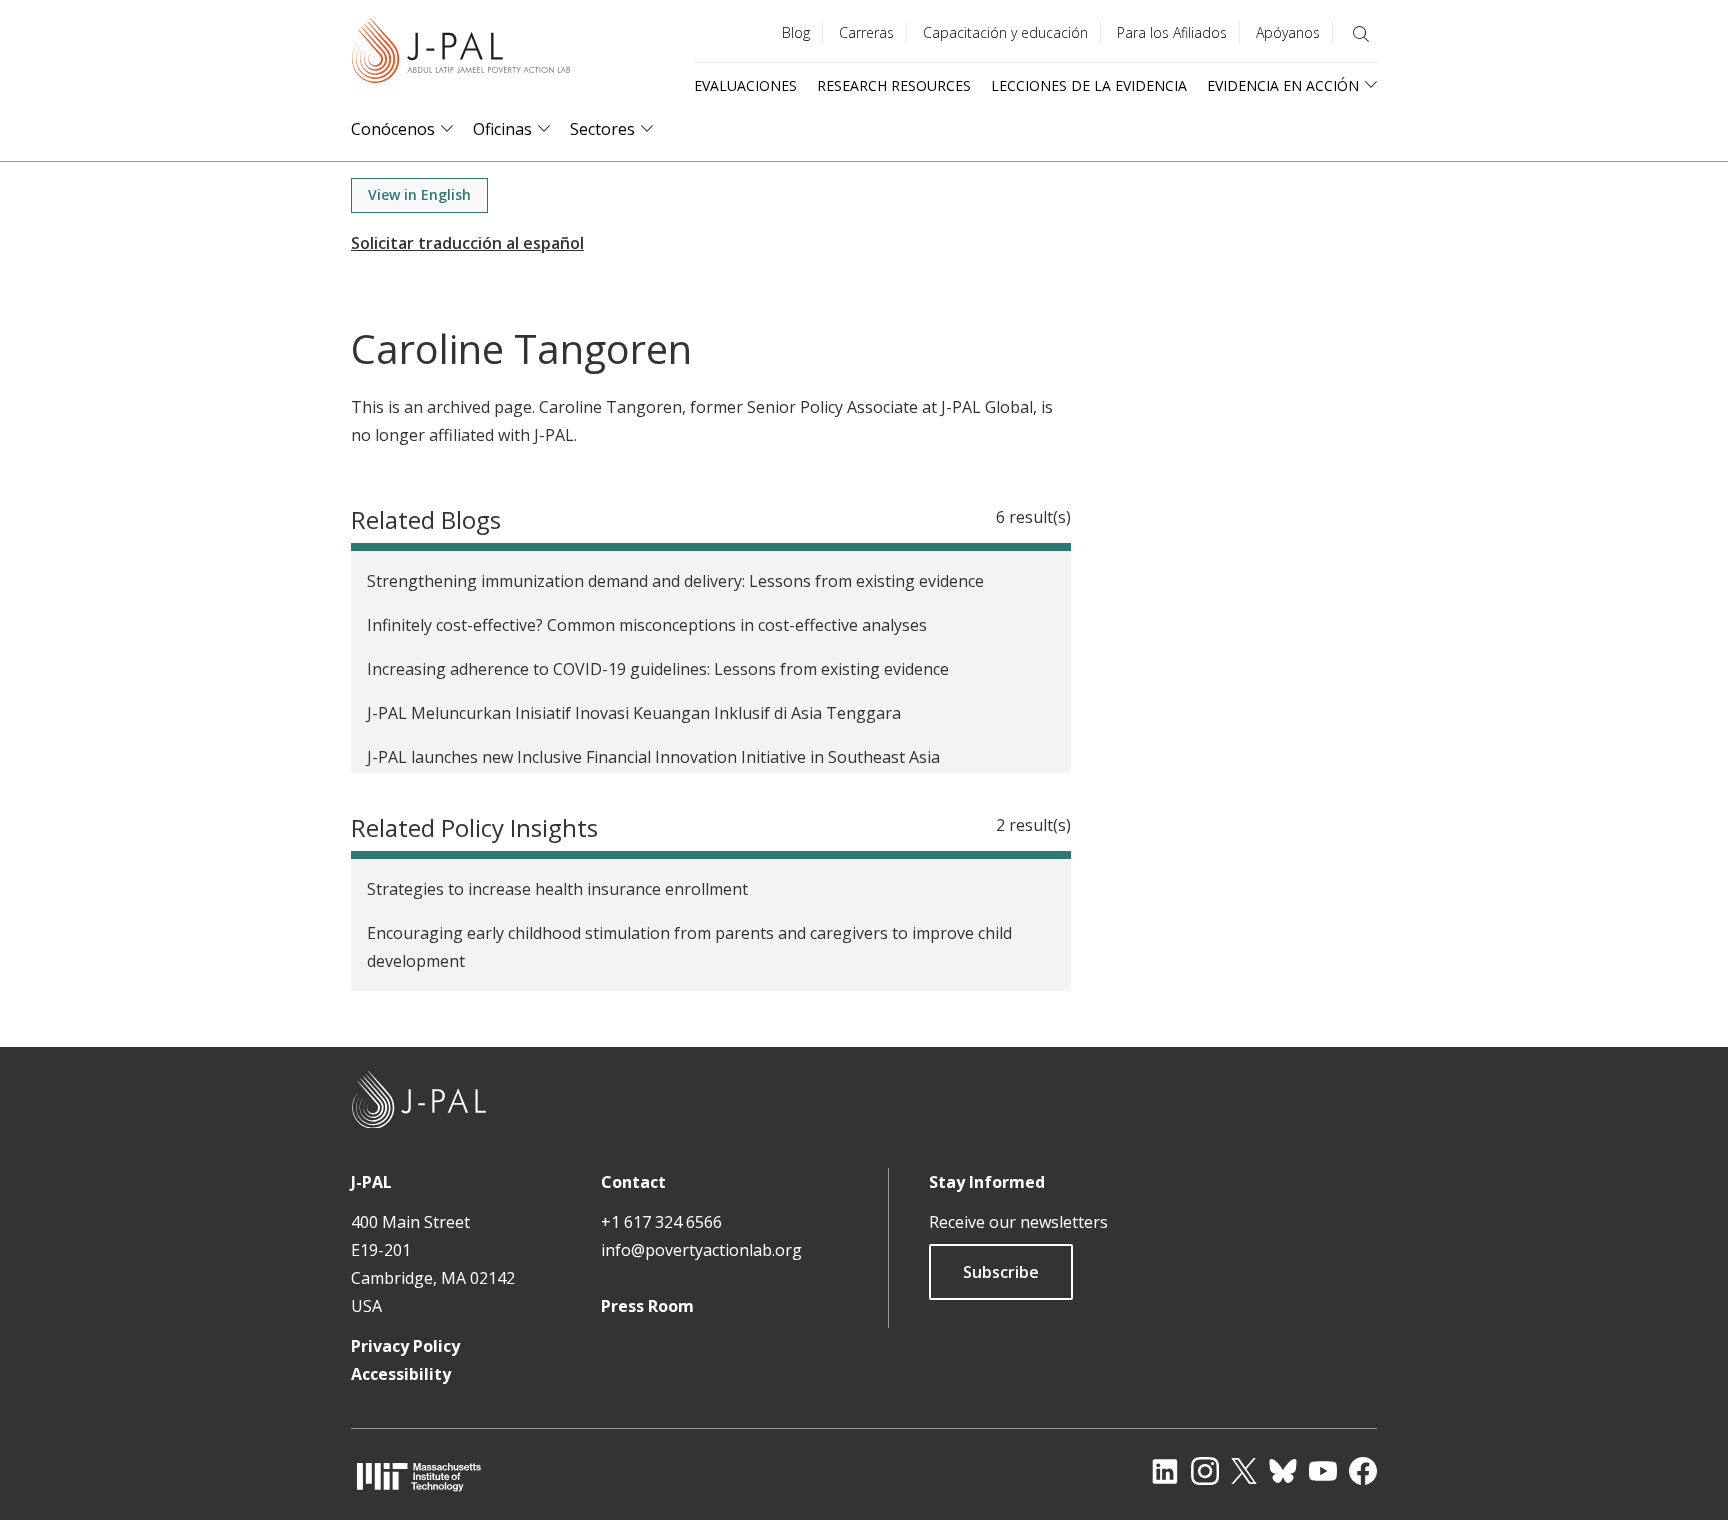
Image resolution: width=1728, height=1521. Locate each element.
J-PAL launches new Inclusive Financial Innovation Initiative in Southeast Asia (653, 757)
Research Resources (894, 85)
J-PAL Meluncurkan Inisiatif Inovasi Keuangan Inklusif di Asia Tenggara (634, 713)
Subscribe (1001, 1272)
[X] (1244, 1471)
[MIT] (419, 1476)
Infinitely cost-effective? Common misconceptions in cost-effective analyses (647, 625)
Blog (796, 32)
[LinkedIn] (1165, 1471)
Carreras (866, 32)
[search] (1361, 34)
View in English (419, 194)
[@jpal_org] (1205, 1471)
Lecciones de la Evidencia (1089, 85)
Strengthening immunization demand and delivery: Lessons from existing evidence (675, 581)
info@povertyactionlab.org (701, 1250)
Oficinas (502, 129)
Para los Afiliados (1172, 32)
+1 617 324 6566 (661, 1222)
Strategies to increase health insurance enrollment (557, 889)
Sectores (602, 129)
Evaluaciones (745, 85)
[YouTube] (1323, 1471)
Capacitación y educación (1005, 32)
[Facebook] (1363, 1471)
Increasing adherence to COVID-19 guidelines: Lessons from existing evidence (658, 669)
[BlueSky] (1283, 1471)
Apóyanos (1288, 32)
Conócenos (393, 129)
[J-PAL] (461, 54)
